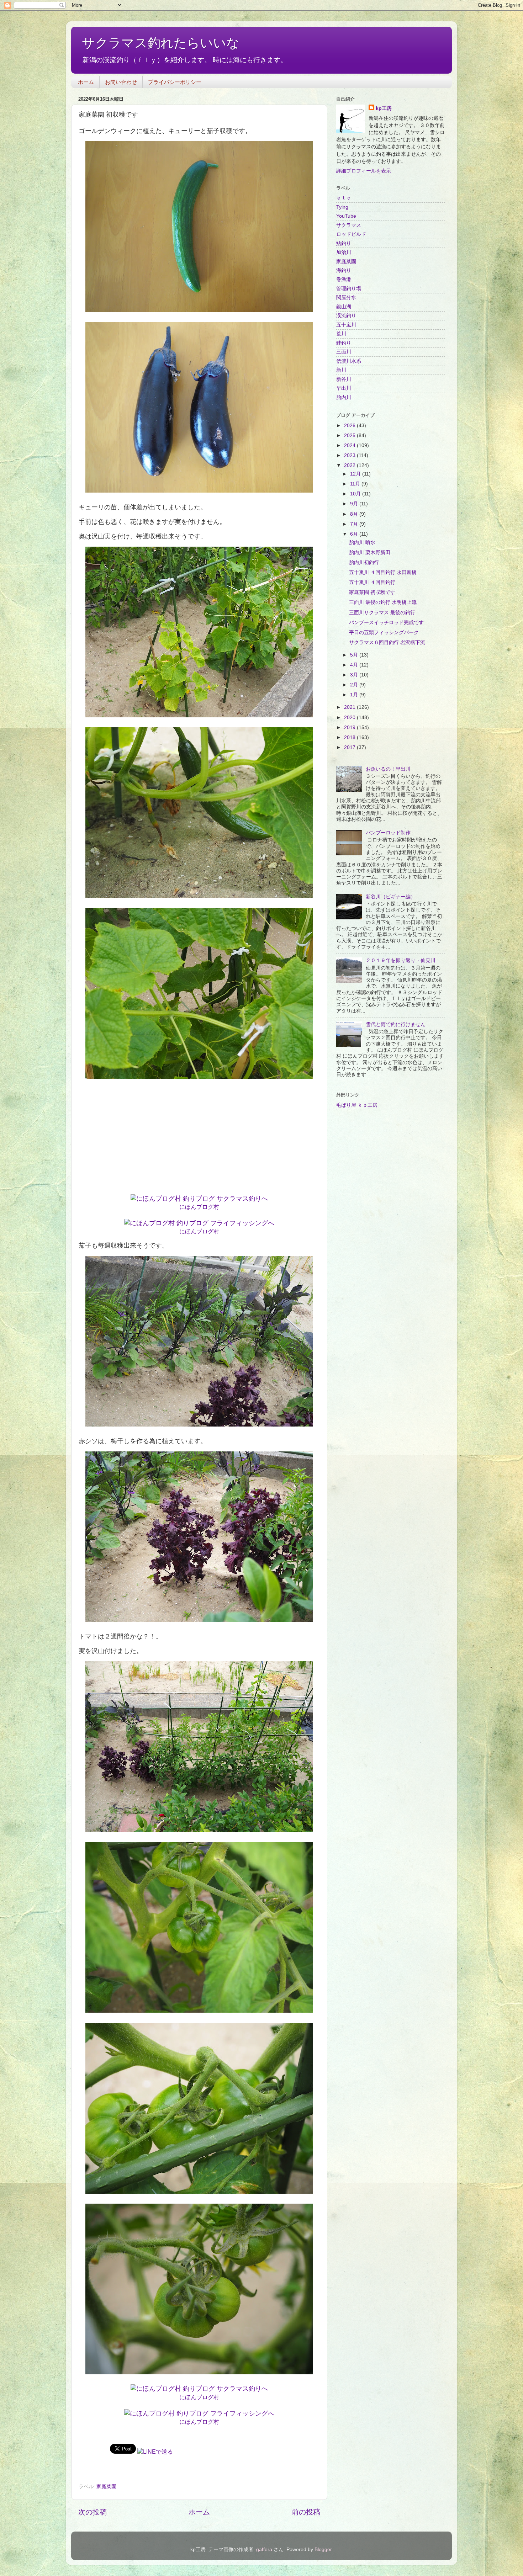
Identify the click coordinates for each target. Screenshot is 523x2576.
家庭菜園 (106, 2486)
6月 (355, 534)
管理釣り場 (349, 288)
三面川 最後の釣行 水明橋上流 (383, 602)
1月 (355, 695)
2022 (350, 465)
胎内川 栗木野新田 (370, 552)
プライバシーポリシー (175, 82)
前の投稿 (306, 2512)
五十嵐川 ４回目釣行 (372, 582)
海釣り (344, 270)
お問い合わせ (121, 82)
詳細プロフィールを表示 (364, 171)
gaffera (264, 2549)
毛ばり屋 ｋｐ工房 (357, 1105)
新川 (341, 370)
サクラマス (349, 225)
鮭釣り (344, 343)
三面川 (344, 352)
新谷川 (344, 379)
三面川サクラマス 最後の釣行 (382, 612)
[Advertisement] (199, 1139)
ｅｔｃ (344, 198)
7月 (355, 524)
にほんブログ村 (199, 1207)
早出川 (344, 388)
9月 (355, 504)
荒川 (341, 334)
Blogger (323, 2549)
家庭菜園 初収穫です (372, 592)
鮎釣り (344, 243)
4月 (355, 665)
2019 (350, 727)
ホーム (86, 82)
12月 (356, 474)
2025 (350, 435)
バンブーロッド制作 (388, 833)
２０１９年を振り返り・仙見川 (401, 960)
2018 (350, 737)
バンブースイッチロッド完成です (386, 622)
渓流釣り (346, 315)
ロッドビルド (351, 234)
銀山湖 (344, 307)
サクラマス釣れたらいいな (161, 43)
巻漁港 (344, 279)
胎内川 (344, 397)
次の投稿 (93, 2512)
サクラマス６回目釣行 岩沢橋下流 (387, 642)
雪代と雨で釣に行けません (396, 1024)
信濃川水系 (349, 361)
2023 (350, 455)
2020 (350, 717)
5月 (355, 655)
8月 (355, 514)
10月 (356, 494)
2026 (350, 425)
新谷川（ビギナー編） (391, 897)
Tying (342, 207)
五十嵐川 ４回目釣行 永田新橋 (383, 572)
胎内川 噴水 (362, 542)
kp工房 (384, 108)
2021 (350, 707)
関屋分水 (346, 297)
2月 (355, 685)
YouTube (346, 216)
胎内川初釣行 (364, 562)
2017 (350, 747)
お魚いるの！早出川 (388, 769)
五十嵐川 (346, 325)
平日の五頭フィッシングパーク (384, 632)
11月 (356, 484)
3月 (355, 675)
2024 (350, 445)
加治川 (344, 252)
